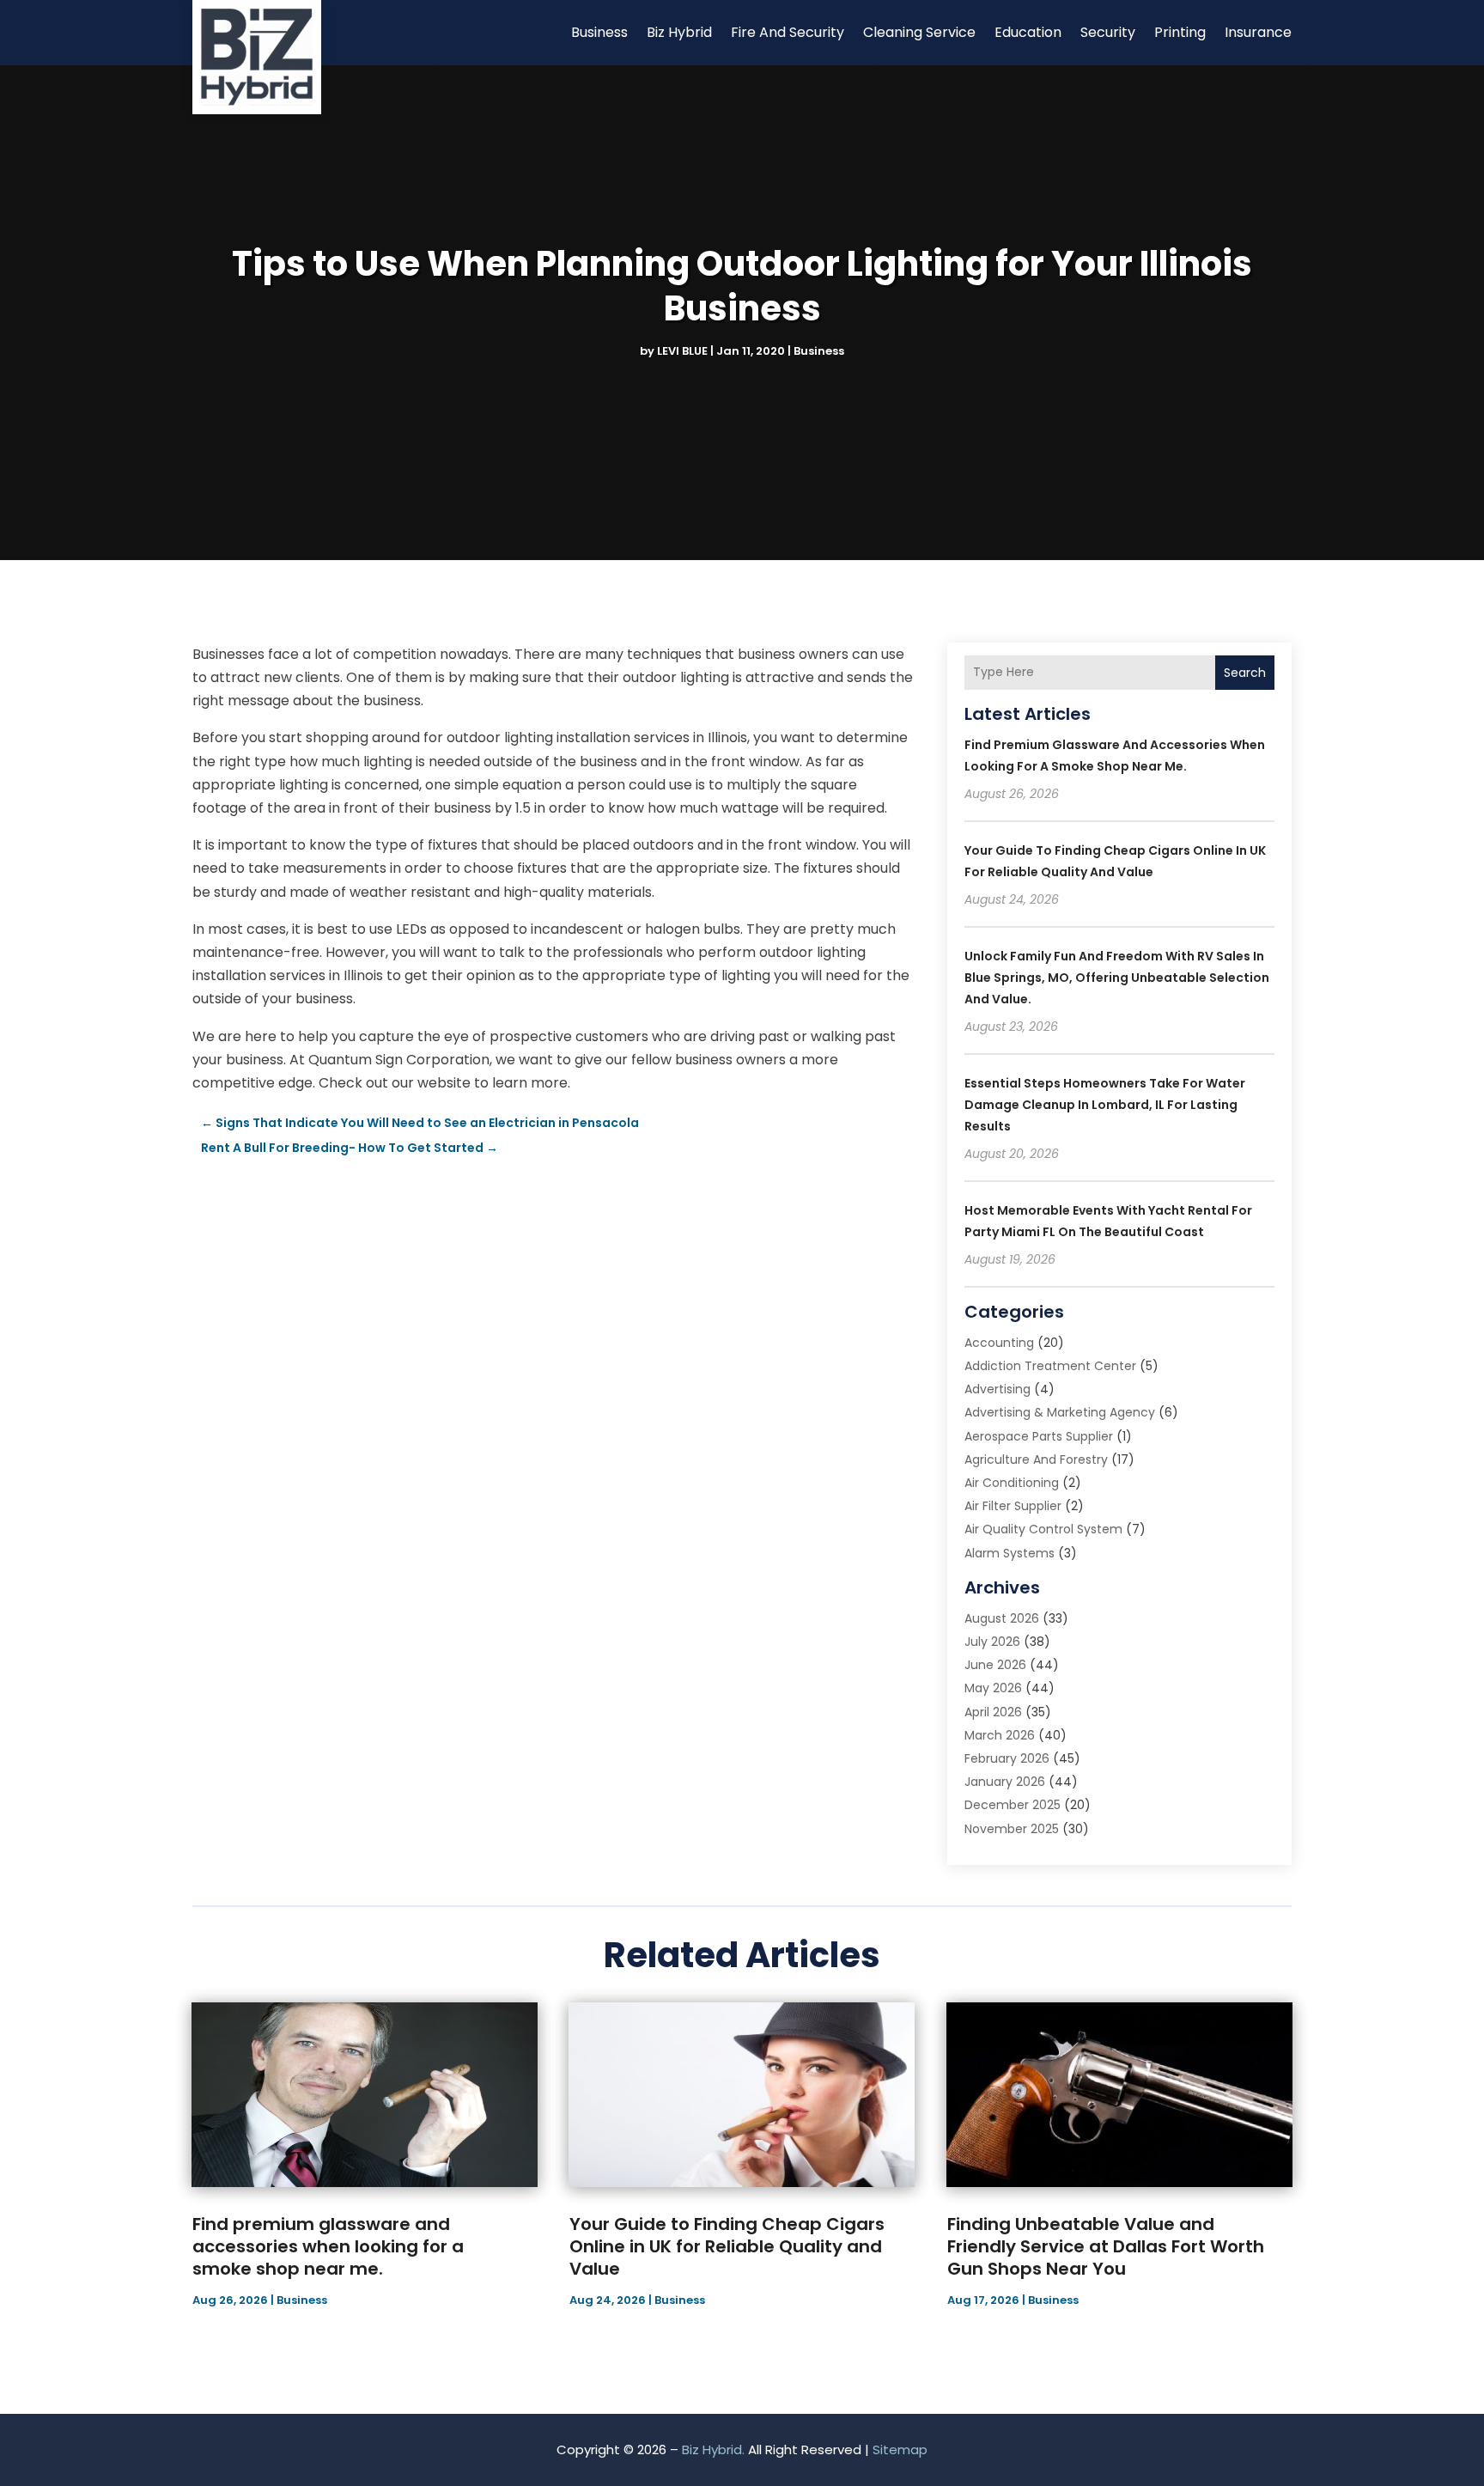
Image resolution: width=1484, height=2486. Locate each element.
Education (1028, 32)
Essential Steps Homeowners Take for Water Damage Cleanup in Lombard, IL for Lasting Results (1105, 1105)
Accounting (999, 1343)
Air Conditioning (1012, 1483)
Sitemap (900, 2449)
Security (1108, 32)
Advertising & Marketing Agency (1060, 1412)
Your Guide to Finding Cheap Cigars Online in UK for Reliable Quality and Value (727, 2246)
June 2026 (995, 1665)
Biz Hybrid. (713, 2449)
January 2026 (1005, 1782)
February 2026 (1007, 1758)
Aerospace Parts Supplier (1039, 1436)
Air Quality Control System (1043, 1529)
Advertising (997, 1389)
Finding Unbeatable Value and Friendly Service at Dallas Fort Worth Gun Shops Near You (1106, 2246)
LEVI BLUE (682, 351)
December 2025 (1013, 1805)
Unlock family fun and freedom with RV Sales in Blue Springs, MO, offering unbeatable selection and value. (1117, 978)
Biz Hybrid (679, 32)
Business (599, 32)
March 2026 (1000, 1735)
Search (1245, 673)
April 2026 (993, 1712)
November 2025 (1012, 1829)
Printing (1180, 32)
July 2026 (992, 1642)
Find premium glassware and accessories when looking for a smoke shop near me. (328, 2246)
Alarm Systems (1010, 1553)
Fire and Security (788, 32)
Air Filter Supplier (1013, 1506)
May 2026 (993, 1688)
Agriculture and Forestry (1036, 1459)
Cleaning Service (919, 32)
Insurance (1258, 32)
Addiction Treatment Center (1050, 1366)
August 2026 (1002, 1618)
